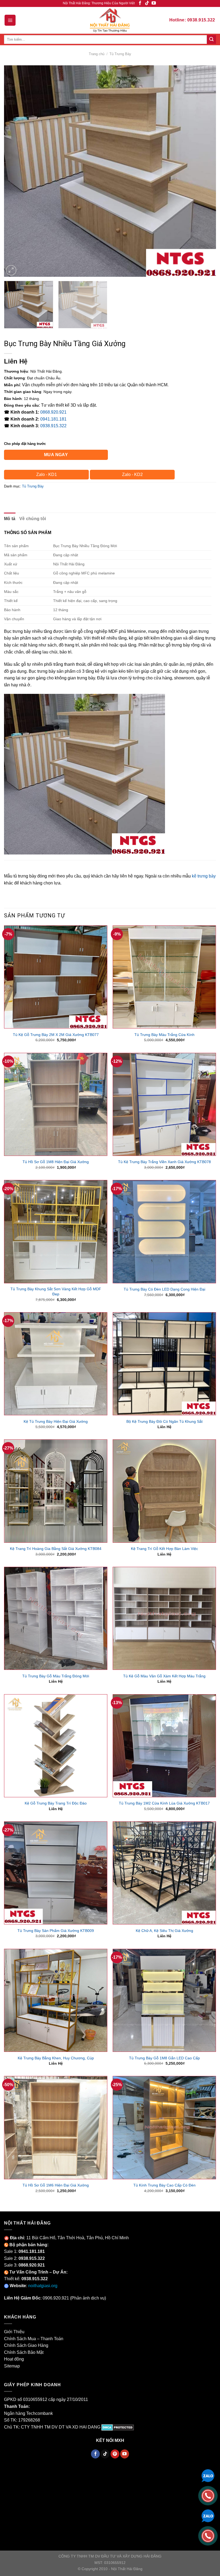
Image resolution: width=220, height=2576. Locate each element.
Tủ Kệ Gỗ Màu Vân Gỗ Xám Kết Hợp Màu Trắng (164, 1676)
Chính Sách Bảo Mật (24, 2352)
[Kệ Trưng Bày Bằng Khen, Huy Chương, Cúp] (56, 2000)
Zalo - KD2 (132, 474)
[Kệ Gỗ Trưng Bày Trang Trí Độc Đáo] (56, 1746)
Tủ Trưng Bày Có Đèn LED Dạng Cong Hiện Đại (164, 1289)
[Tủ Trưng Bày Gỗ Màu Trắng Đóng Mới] (56, 1618)
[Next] (205, 171)
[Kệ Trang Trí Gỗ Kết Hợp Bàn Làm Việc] (164, 1491)
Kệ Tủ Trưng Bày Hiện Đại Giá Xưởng (56, 1421)
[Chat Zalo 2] (208, 2515)
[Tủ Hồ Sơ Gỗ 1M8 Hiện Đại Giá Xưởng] (56, 1104)
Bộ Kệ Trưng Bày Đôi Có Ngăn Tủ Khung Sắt (164, 1421)
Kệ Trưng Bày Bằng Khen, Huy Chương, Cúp (56, 2058)
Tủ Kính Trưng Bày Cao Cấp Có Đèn (164, 2185)
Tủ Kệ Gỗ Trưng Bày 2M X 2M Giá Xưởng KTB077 (56, 1035)
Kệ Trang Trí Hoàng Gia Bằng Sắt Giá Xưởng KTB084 (56, 1549)
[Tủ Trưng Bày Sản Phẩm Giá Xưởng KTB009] (56, 1873)
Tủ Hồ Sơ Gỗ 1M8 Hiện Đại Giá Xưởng (56, 1162)
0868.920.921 (53, 412)
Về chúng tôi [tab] (33, 519)
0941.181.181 (53, 419)
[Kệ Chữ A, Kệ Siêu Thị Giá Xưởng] (164, 1873)
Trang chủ (97, 54)
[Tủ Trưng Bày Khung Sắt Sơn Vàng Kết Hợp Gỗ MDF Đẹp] (56, 1232)
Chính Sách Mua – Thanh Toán (34, 2339)
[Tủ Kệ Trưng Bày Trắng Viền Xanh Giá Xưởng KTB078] (164, 1104)
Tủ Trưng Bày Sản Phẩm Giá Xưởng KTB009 (56, 1931)
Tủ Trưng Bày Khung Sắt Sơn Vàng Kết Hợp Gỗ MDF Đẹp (56, 1291)
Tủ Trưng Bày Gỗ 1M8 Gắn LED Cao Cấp (164, 2058)
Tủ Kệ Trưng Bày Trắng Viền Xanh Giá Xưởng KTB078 (164, 1162)
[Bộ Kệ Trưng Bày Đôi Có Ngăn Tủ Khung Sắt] (164, 1364)
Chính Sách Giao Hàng (26, 2345)
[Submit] (211, 40)
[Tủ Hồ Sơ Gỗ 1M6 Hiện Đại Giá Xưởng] (56, 2127)
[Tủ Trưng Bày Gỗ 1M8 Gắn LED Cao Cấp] (164, 2000)
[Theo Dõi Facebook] (140, 3)
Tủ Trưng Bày (120, 54)
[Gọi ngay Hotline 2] (208, 2535)
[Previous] (15, 171)
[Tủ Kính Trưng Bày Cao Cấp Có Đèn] (164, 2127)
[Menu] (10, 20)
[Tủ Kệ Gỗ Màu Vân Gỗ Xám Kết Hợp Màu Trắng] (164, 1618)
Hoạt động (14, 2359)
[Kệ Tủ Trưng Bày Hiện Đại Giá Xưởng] (56, 1364)
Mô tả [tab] (10, 519)
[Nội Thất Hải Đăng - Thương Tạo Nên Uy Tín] (110, 20)
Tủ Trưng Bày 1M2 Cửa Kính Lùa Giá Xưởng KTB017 (164, 1803)
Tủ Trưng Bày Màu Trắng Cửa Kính (164, 1035)
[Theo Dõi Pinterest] (115, 2454)
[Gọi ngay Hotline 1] (208, 2495)
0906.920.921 (56, 2298)
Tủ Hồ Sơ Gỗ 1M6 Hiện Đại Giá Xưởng (56, 2185)
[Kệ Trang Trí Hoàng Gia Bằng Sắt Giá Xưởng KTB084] (56, 1491)
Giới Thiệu (14, 2332)
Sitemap (12, 2366)
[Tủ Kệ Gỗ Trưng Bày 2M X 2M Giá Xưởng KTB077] (56, 977)
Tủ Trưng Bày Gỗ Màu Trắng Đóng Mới (56, 1676)
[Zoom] (11, 270)
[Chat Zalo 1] (208, 2475)
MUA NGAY (56, 455)
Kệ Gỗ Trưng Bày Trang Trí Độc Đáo (56, 1803)
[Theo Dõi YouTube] (154, 3)
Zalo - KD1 (47, 474)
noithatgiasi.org (43, 2286)
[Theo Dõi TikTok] (147, 3)
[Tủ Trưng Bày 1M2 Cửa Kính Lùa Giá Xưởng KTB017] (164, 1746)
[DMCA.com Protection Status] (118, 2427)
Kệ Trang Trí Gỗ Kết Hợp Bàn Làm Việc (164, 1549)
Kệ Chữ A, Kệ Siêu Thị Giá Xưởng (164, 1931)
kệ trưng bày (204, 876)
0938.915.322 (53, 426)
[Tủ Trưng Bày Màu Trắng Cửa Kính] (164, 977)
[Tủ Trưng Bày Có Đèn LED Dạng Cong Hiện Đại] (164, 1232)
